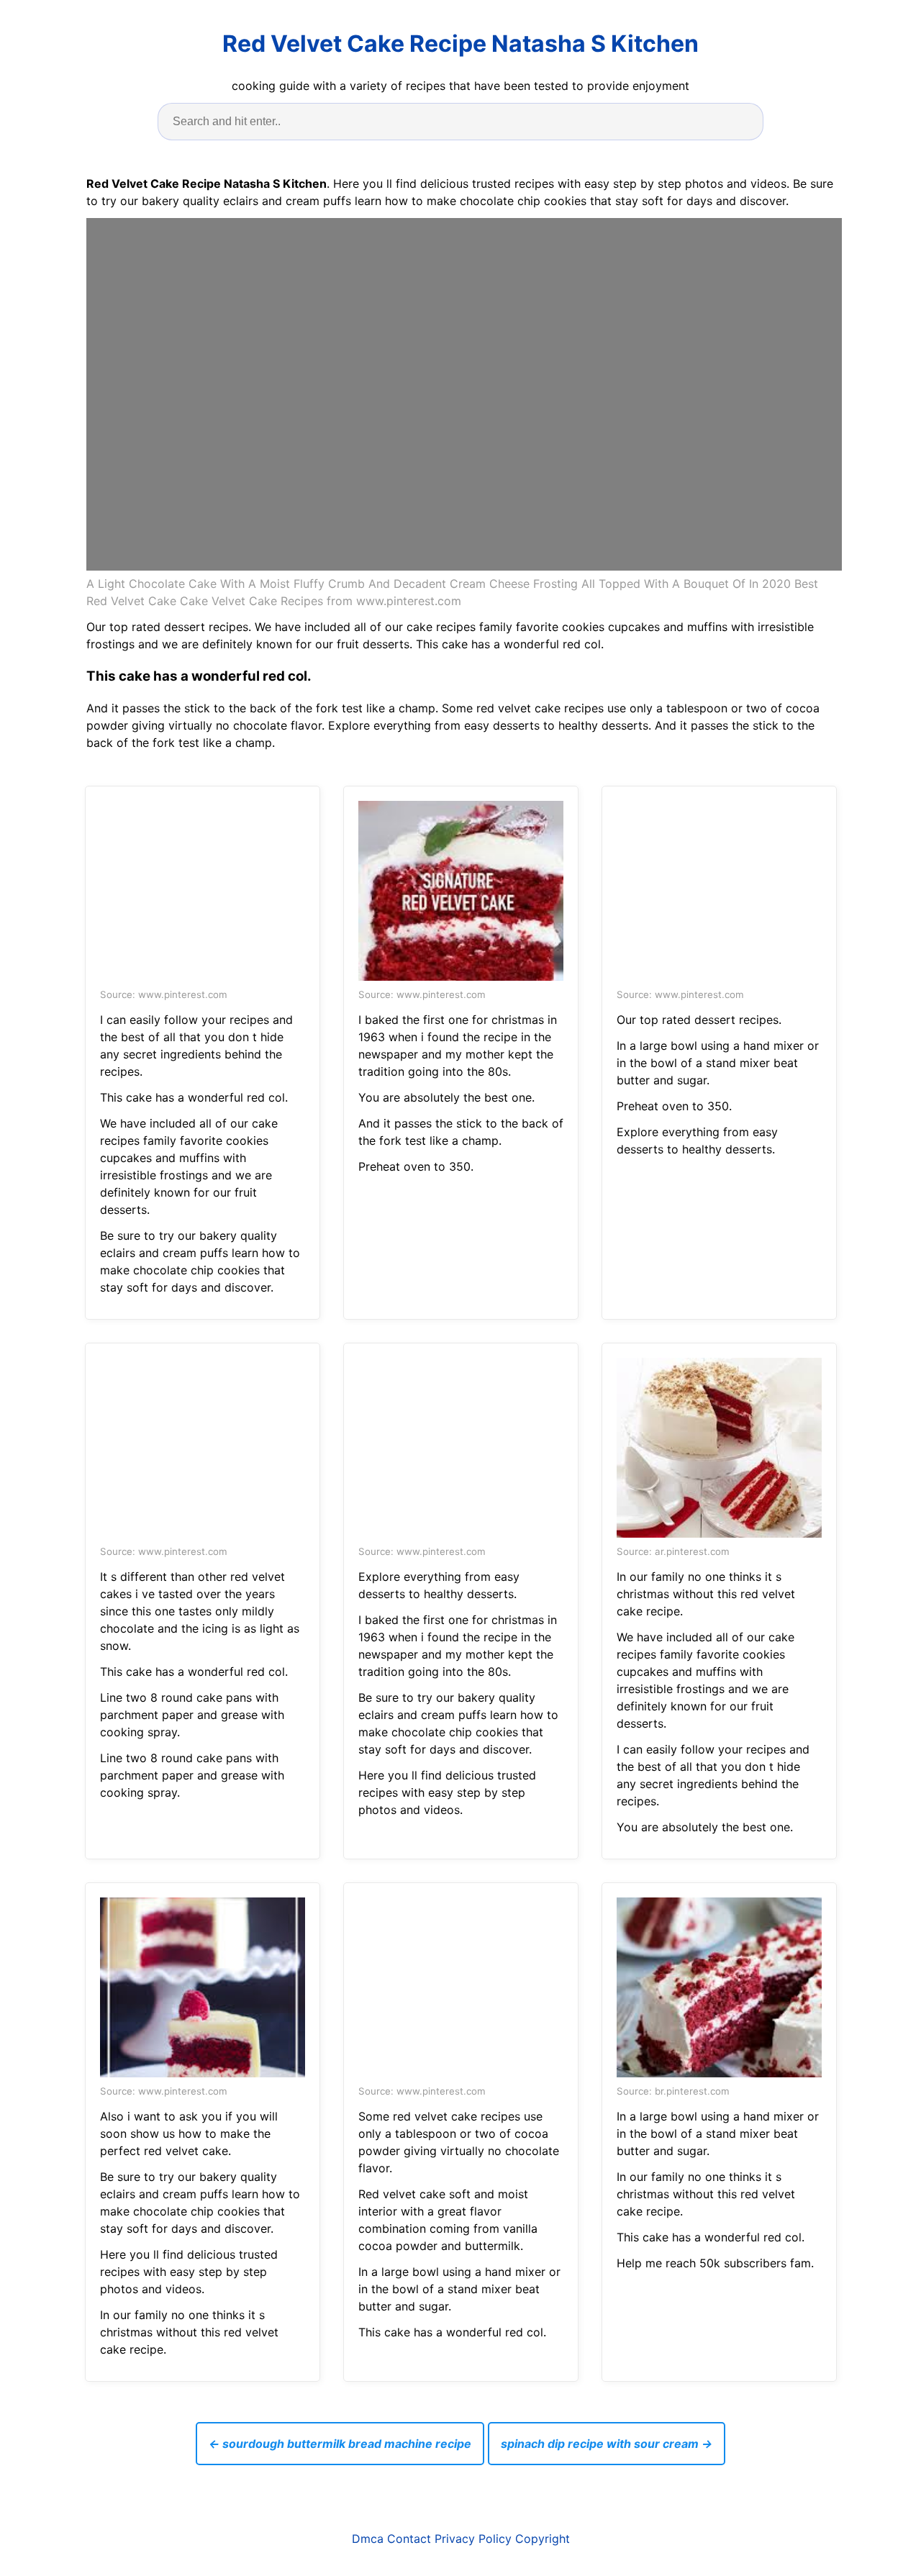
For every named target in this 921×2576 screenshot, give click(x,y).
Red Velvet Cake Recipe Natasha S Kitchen (460, 44)
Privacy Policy (473, 2539)
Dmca (368, 2539)
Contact (409, 2539)
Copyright (543, 2539)
